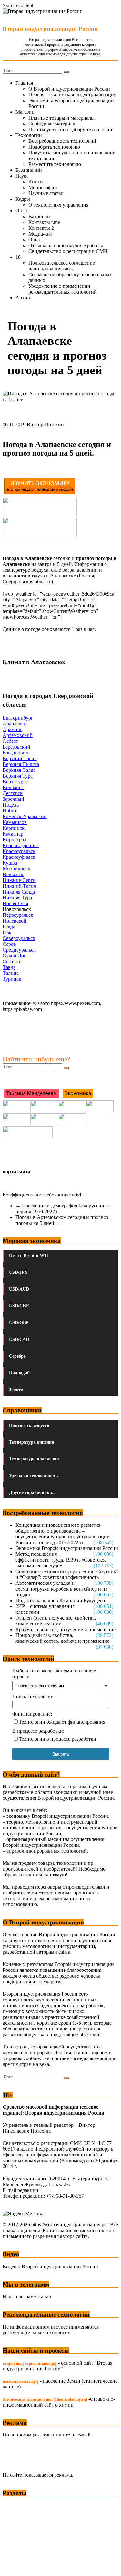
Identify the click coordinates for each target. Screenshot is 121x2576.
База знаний (29, 170)
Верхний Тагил (20, 758)
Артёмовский (18, 735)
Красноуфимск (19, 857)
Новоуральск (17, 909)
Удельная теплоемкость (33, 1476)
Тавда (9, 967)
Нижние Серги (19, 880)
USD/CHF (19, 1306)
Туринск (12, 979)
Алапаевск (14, 724)
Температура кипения (32, 1442)
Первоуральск (18, 915)
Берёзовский (16, 747)
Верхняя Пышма (21, 764)
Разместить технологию (55, 164)
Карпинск (14, 828)
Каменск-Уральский (25, 816)
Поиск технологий (33, 1696)
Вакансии (39, 216)
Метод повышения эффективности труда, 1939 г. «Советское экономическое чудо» (61, 1560)
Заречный (13, 799)
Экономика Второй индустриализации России (67, 1548)
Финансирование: (32, 1714)
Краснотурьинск (21, 845)
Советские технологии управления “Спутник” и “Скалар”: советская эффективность (67, 1574)
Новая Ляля (15, 903)
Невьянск (13, 874)
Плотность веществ (29, 1425)
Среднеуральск (19, 950)
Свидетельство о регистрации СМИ (68, 251)
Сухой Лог (14, 956)
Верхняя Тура (18, 776)
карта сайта (16, 1172)
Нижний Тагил (19, 886)
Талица (11, 973)
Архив (23, 298)
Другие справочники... (32, 1492)
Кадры (23, 199)
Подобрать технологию (54, 147)
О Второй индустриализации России (69, 89)
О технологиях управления (58, 205)
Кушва (10, 863)
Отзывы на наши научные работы (66, 245)
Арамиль (12, 729)
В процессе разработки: (38, 1731)
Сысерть (12, 961)
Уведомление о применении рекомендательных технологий (63, 289)
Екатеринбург (18, 718)
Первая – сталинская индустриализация (72, 95)
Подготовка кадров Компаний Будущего (60, 1600)
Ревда (9, 927)
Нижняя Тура (17, 898)
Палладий (19, 1373)
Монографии (43, 187)
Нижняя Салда (19, 892)
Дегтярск (13, 793)
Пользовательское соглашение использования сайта (62, 266)
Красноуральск (19, 851)
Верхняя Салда (19, 770)
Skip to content (18, 5)
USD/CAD (19, 1339)
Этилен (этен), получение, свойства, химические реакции (56, 1621)
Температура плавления (34, 1459)
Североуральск (19, 938)
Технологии (29, 135)
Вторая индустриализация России (50, 29)
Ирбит (10, 811)
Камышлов (15, 822)
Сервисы (13, 2566)
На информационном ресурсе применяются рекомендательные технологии (51, 2330)
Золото (16, 1390)
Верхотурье (15, 782)
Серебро (17, 1356)
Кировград (15, 840)
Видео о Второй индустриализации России (50, 2266)
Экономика (16, 2505)
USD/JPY (18, 1272)
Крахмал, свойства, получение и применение (66, 1629)
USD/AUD (19, 1289)
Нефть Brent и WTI (29, 1256)
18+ (20, 257)
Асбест (10, 741)
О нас (22, 211)
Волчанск (13, 787)
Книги (36, 182)
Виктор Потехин (45, 425)
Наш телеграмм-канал (27, 2296)
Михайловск (16, 869)
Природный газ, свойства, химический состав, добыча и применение (62, 1638)
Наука (22, 176)
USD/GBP (19, 1323)
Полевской (15, 921)
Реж (7, 932)
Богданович (15, 753)
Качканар (13, 834)
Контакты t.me (44, 222)
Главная (24, 83)
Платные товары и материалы (61, 118)
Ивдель (11, 805)
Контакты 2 (41, 228)
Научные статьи (46, 193)
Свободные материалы (54, 124)
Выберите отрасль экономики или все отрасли (54, 1674)
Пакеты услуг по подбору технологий (70, 129)
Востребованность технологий (62, 141)
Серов (9, 944)
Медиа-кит (40, 234)
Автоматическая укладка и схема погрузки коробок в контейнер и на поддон (61, 1589)
